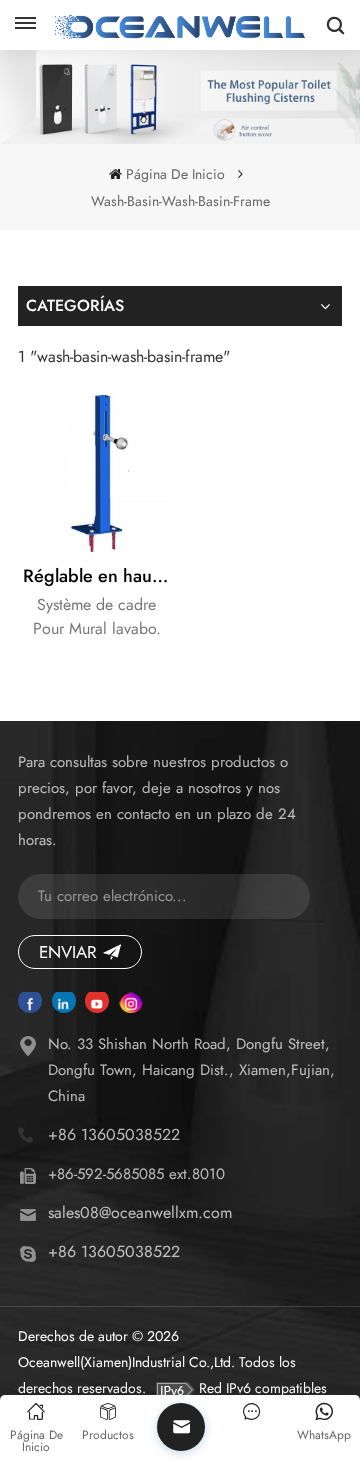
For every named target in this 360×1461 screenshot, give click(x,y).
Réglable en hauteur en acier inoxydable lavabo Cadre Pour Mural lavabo (99, 576)
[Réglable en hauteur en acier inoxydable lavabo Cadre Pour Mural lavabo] (96, 473)
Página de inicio (175, 174)
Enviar (68, 952)
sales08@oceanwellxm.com (140, 1212)
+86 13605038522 (114, 1134)
